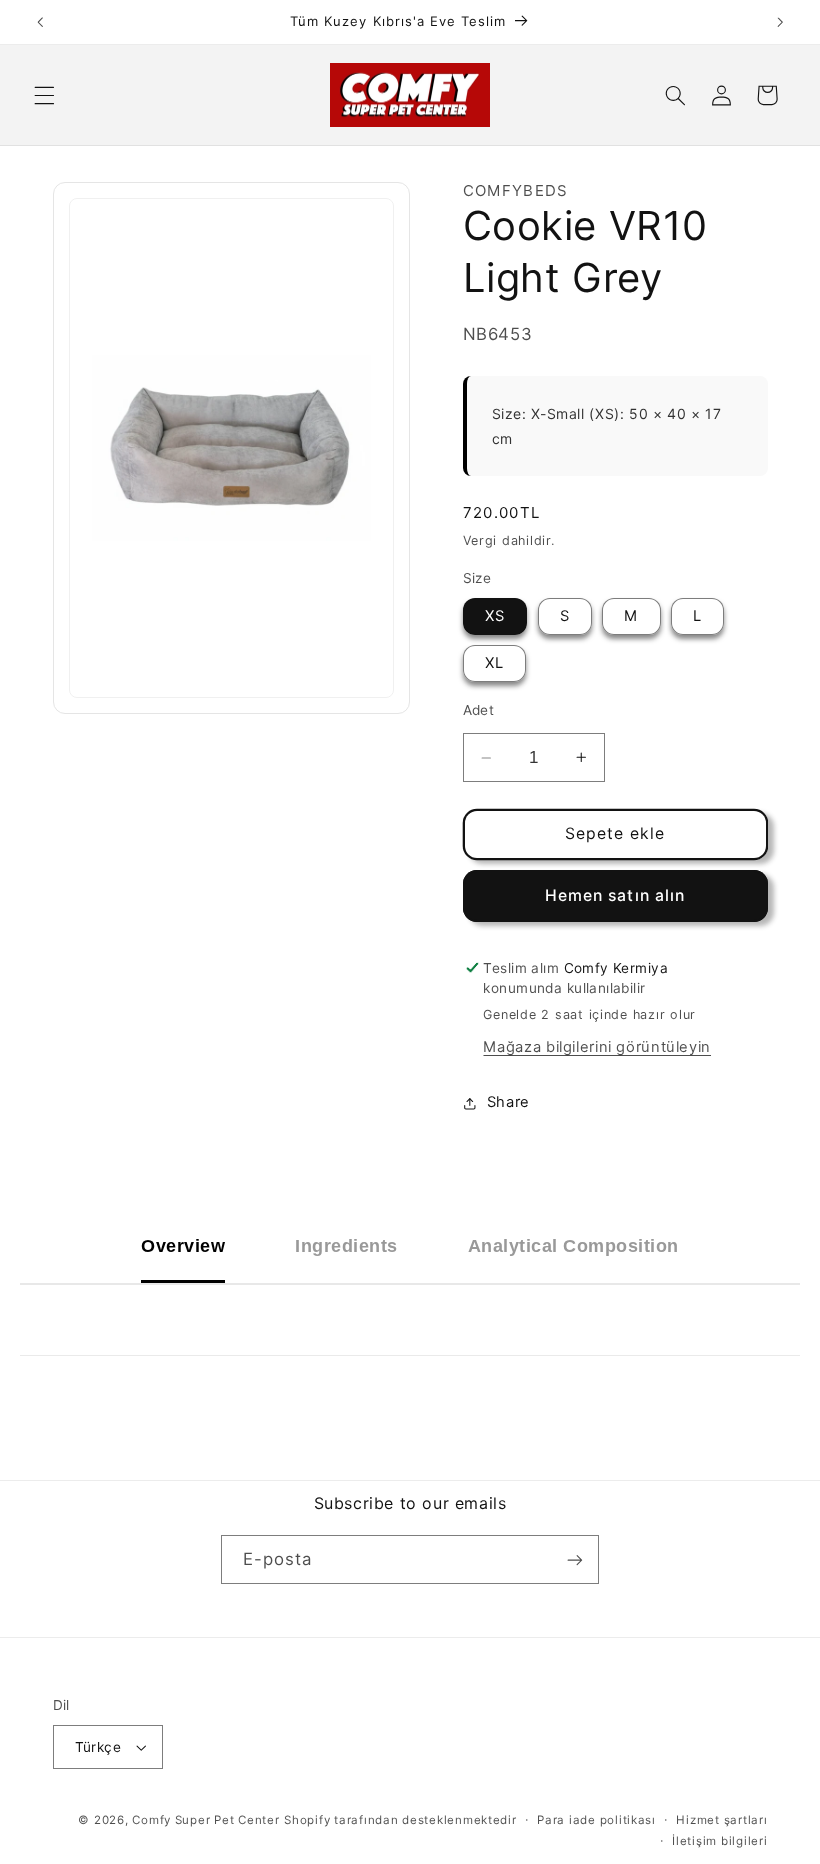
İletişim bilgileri (719, 1841)
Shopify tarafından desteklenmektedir (400, 1820)
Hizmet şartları (721, 1820)
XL (494, 663)
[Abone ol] (575, 1559)
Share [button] (508, 1102)
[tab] (183, 1246)
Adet (479, 710)
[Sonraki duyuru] (780, 22)
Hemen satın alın (615, 895)
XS (495, 616)
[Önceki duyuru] (40, 22)
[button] (44, 95)
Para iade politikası (596, 1820)
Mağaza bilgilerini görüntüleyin (597, 1047)
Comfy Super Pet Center (205, 1820)
